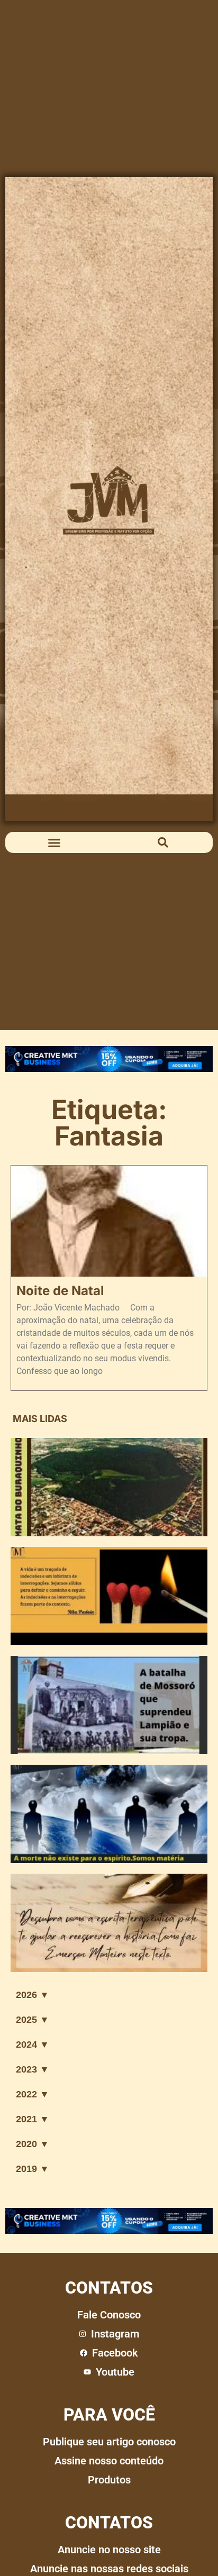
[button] (54, 842)
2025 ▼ (33, 2020)
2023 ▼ (33, 2069)
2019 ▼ (33, 2169)
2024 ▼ (33, 2045)
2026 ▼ (33, 1995)
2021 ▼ (33, 2119)
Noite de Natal (60, 1291)
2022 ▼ (33, 2094)
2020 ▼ (33, 2144)
